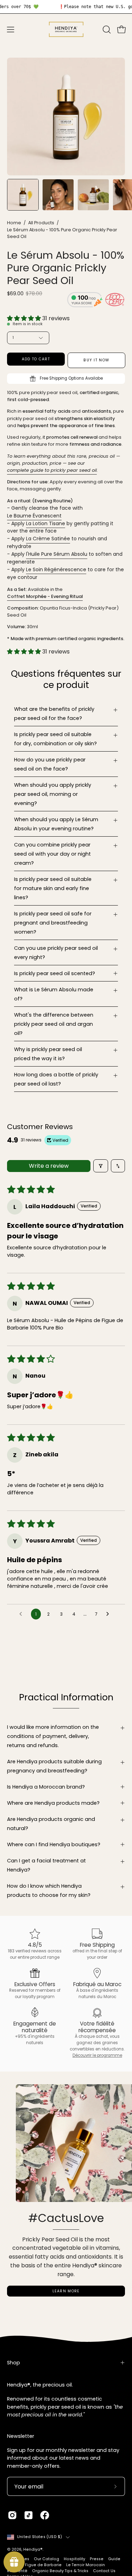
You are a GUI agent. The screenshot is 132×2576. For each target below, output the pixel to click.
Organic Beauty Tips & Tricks (60, 2571)
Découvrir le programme (97, 2055)
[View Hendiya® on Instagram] (12, 2515)
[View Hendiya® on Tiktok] (29, 2515)
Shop (14, 2363)
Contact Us (104, 2571)
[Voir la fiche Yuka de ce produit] (85, 301)
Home (14, 223)
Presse (97, 2559)
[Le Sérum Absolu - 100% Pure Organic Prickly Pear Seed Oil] (23, 195)
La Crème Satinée (48, 539)
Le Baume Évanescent (34, 516)
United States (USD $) (40, 2537)
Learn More (66, 2291)
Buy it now (96, 360)
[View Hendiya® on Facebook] (45, 2515)
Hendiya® (33, 2549)
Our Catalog (46, 2559)
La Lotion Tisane (46, 523)
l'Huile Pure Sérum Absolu (57, 554)
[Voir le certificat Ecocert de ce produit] (115, 301)
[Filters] (101, 1166)
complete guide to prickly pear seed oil (52, 470)
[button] (106, 30)
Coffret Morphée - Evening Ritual (45, 596)
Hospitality (74, 2559)
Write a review (49, 1166)
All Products (41, 223)
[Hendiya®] (66, 29)
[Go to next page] (109, 1614)
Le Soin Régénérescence (56, 569)
